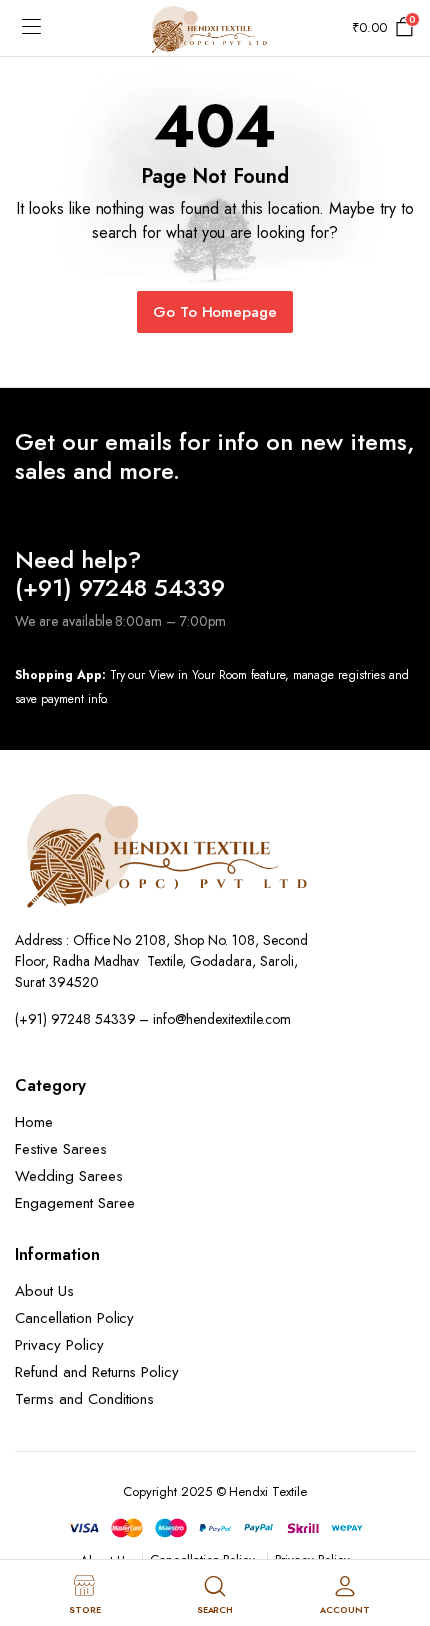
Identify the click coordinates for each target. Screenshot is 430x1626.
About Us (44, 1291)
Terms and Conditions (84, 1399)
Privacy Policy (59, 1345)
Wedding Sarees (69, 1176)
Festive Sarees (61, 1149)
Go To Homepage (215, 312)
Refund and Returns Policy (97, 1372)
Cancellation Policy (74, 1318)
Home (34, 1122)
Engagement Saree (75, 1203)
